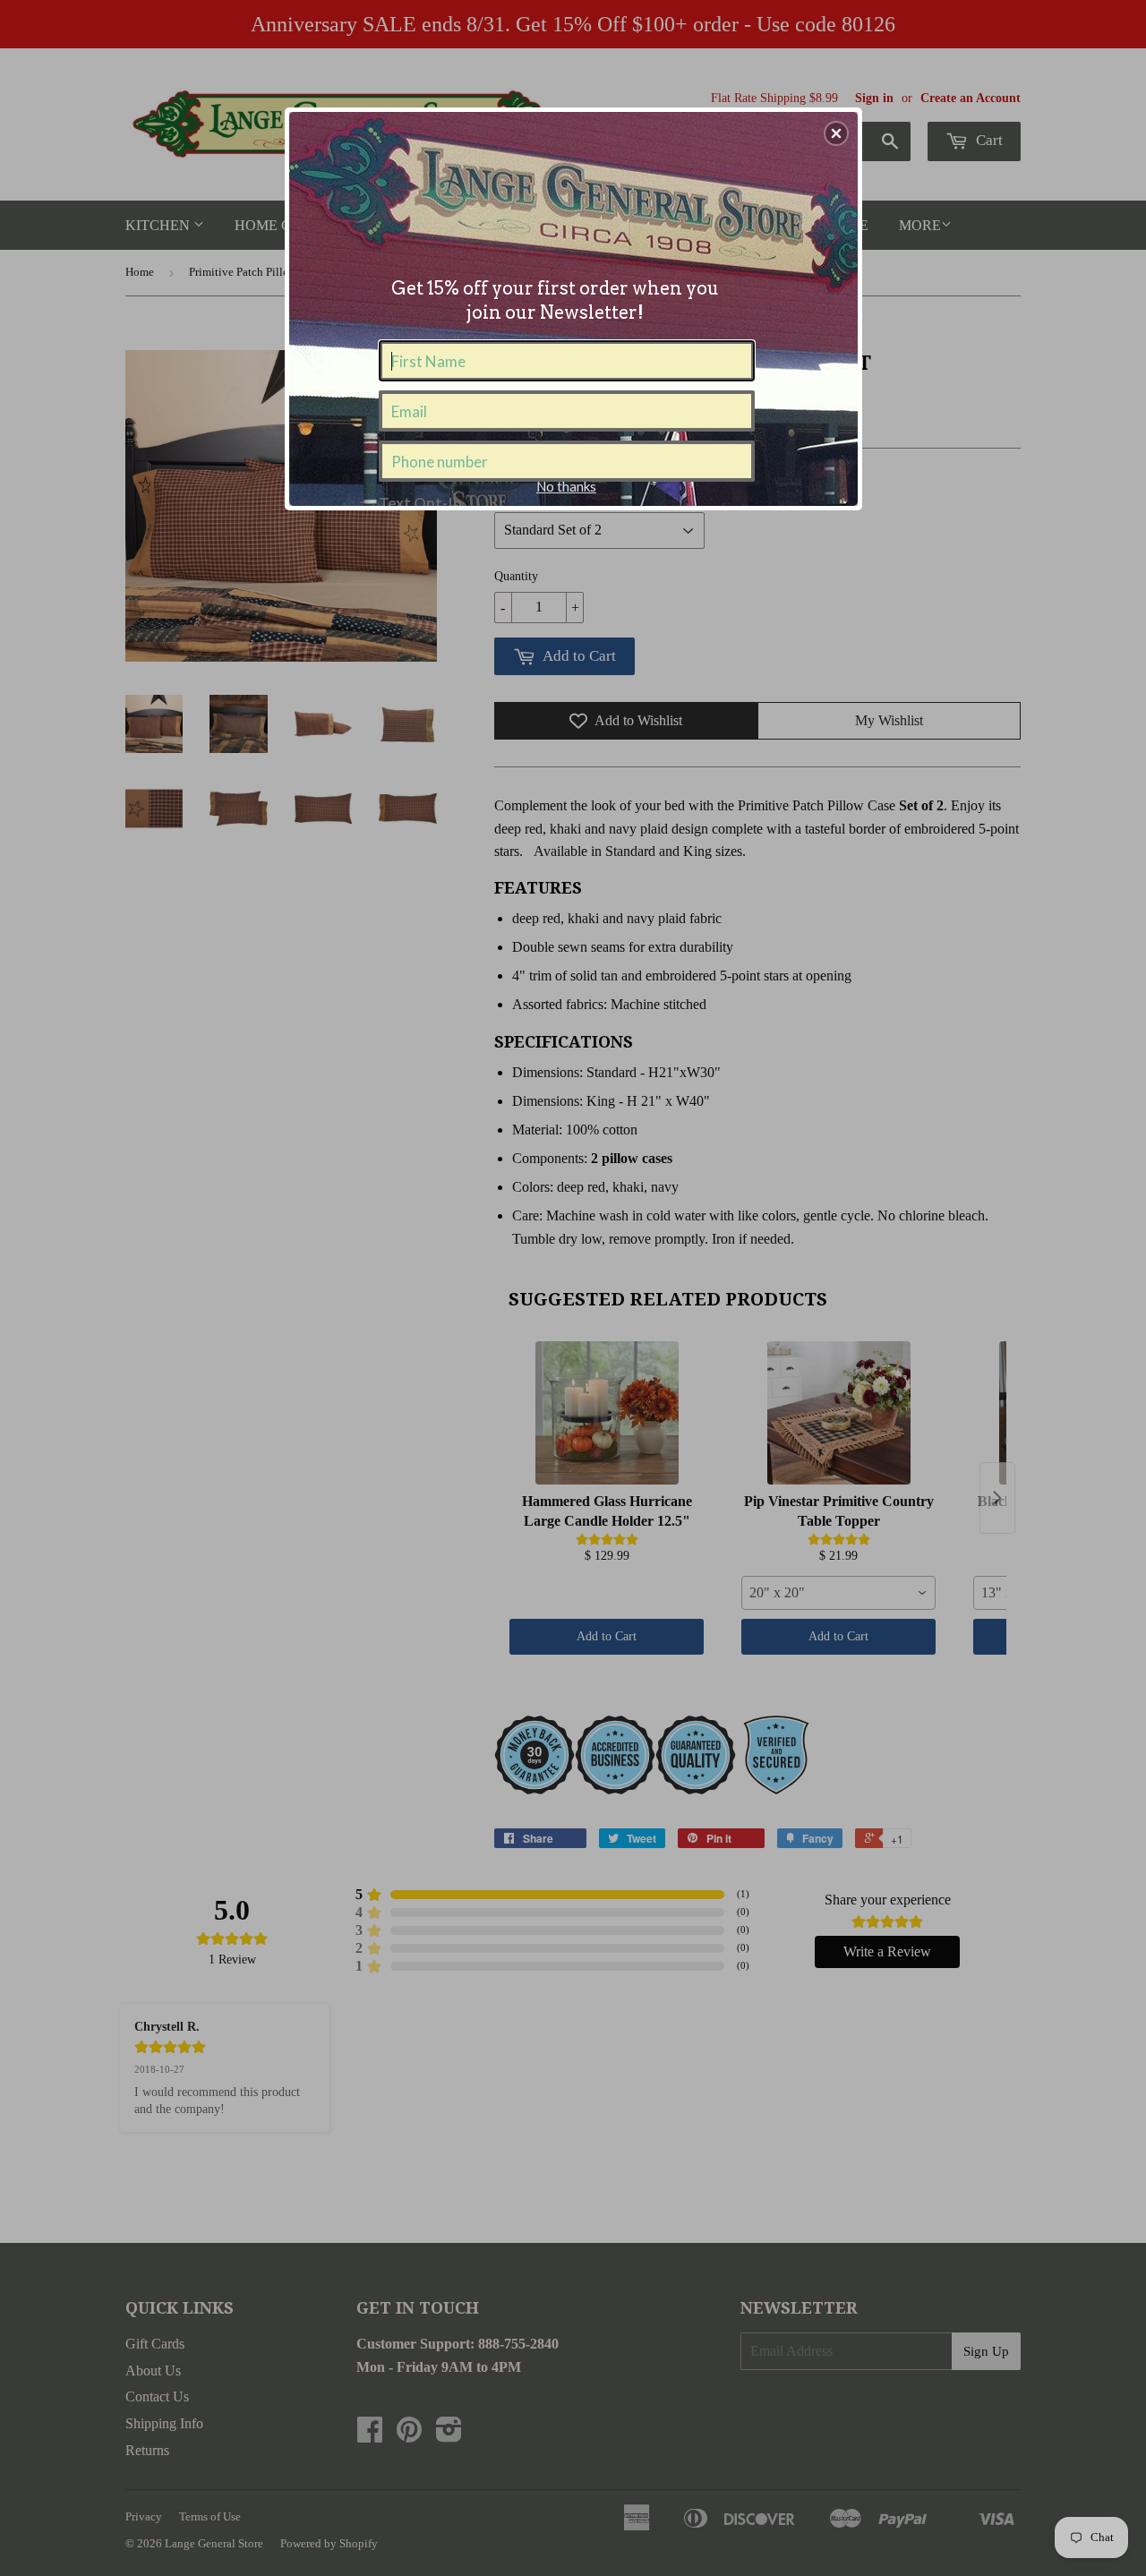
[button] (836, 133)
